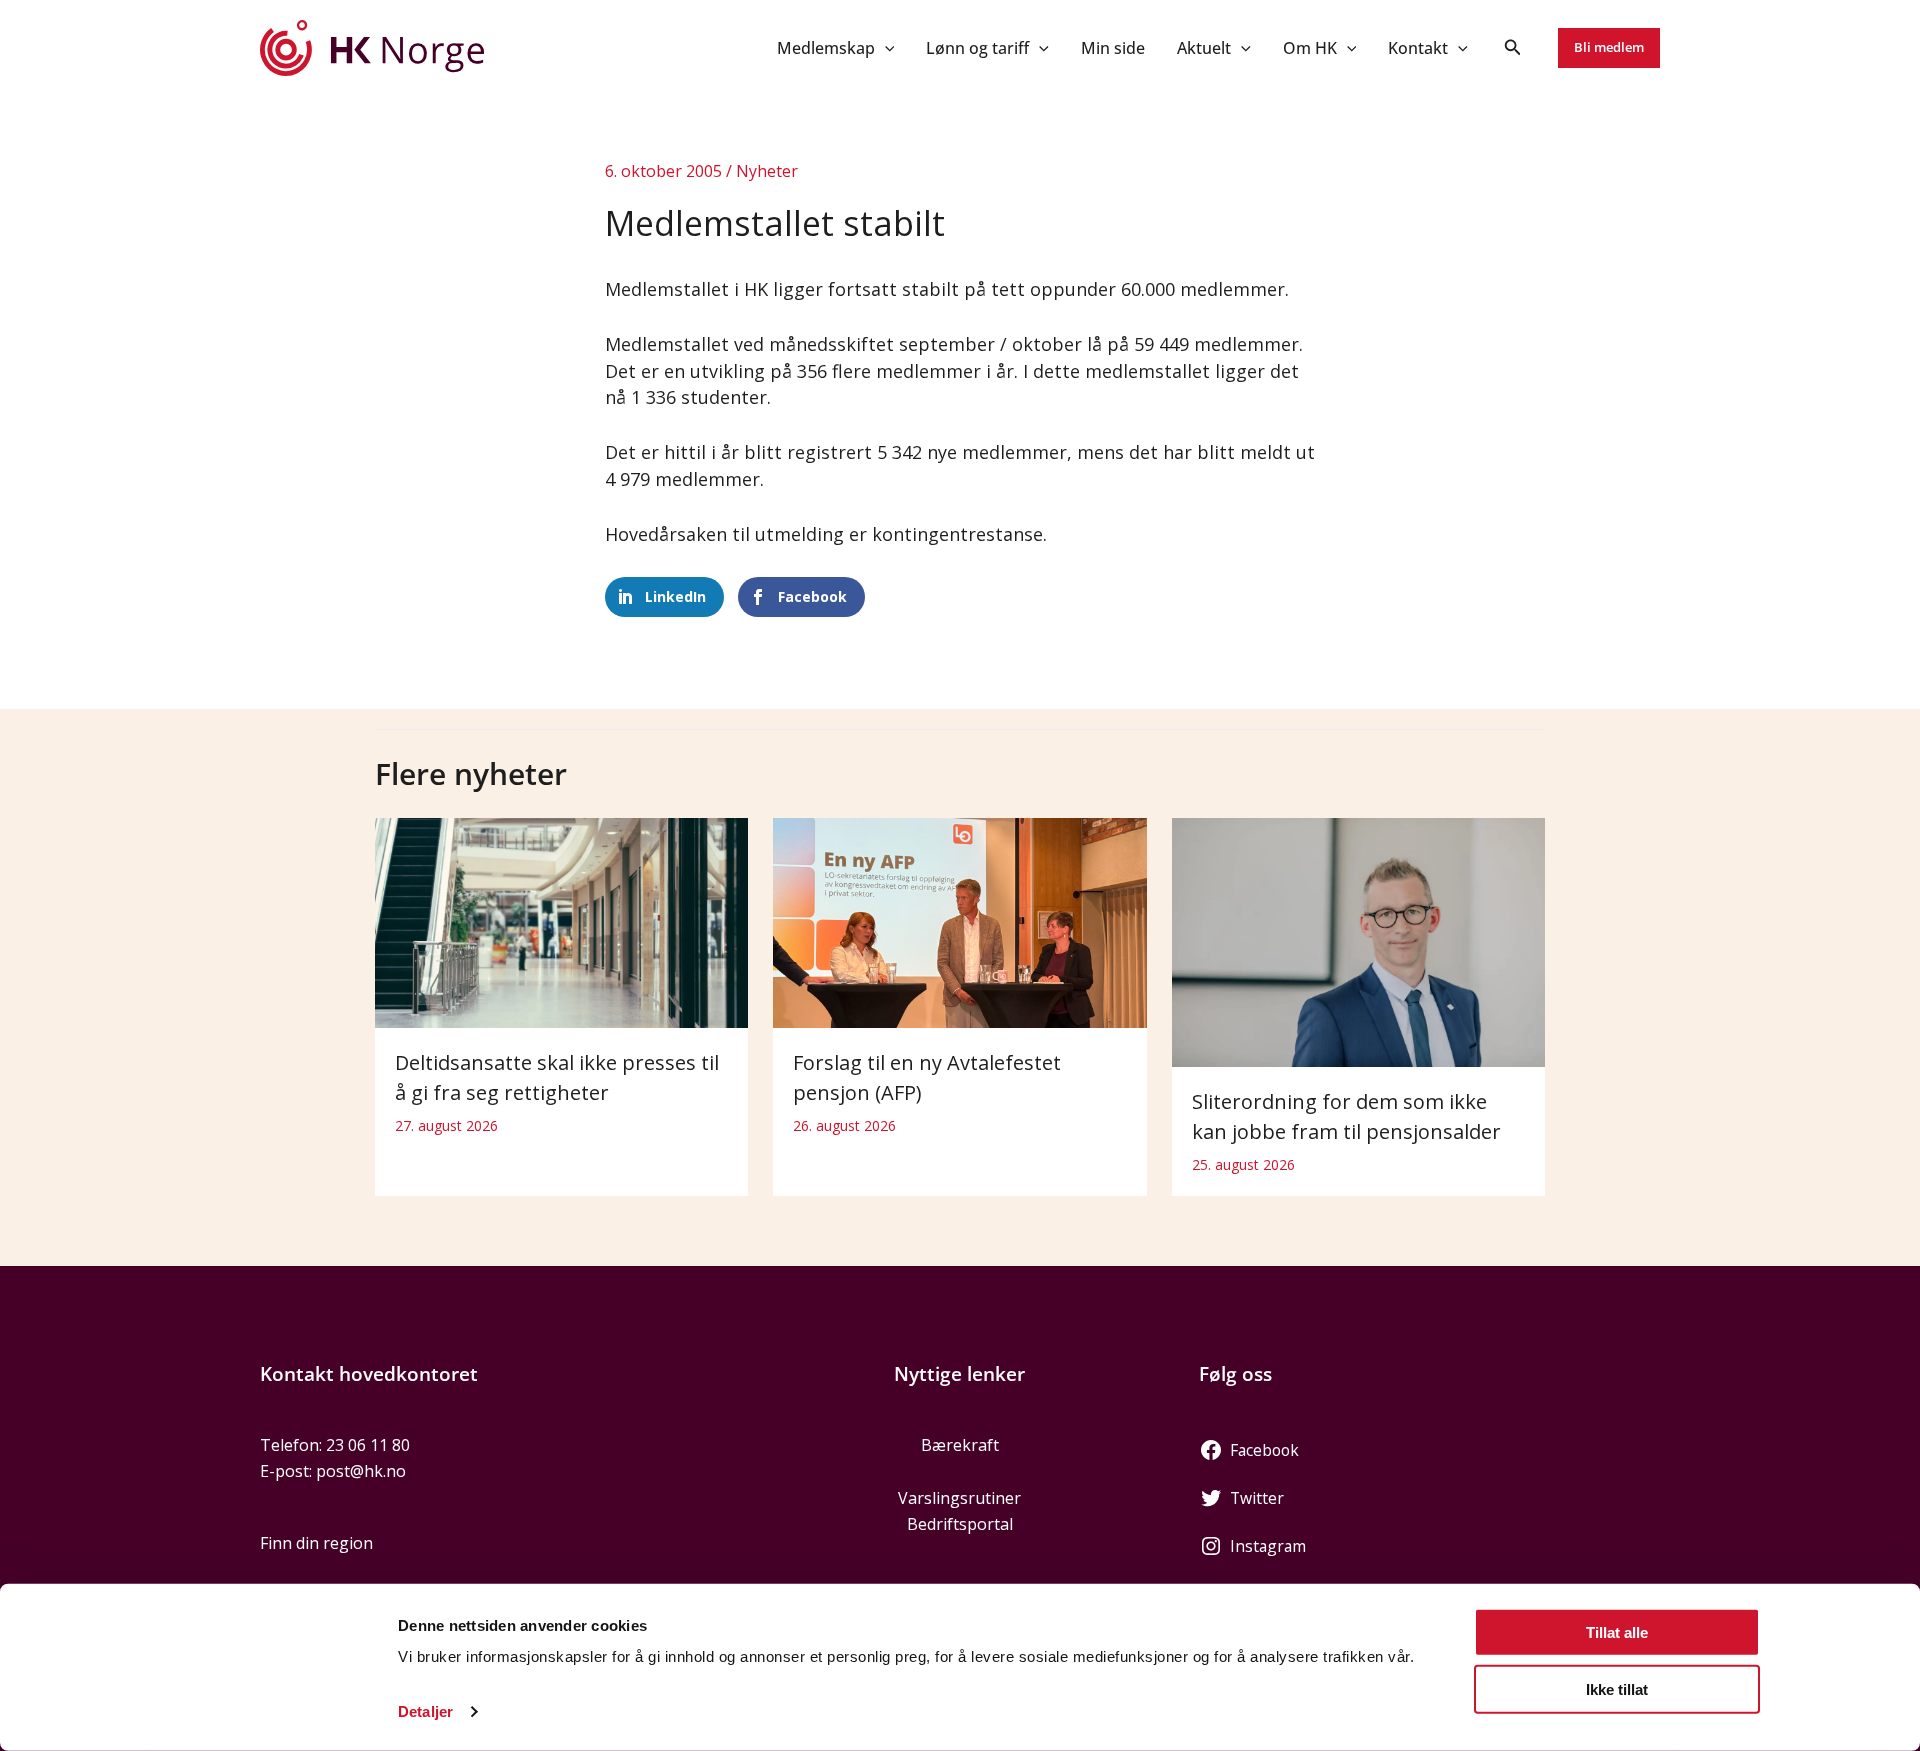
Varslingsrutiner (959, 1498)
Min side (1113, 48)
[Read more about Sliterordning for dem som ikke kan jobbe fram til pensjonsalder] (1358, 941)
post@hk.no (361, 1471)
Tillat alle (1617, 1632)
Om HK (1310, 48)
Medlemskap (826, 48)
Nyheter (767, 171)
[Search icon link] (1513, 49)
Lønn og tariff (977, 48)
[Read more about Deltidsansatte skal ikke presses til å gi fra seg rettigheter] (561, 921)
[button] (885, 48)
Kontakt (1418, 48)
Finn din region (316, 1543)
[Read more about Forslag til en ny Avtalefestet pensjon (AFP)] (959, 921)
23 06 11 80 (368, 1445)
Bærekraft (960, 1445)
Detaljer (425, 1711)
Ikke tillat (1617, 1688)
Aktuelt (1204, 48)
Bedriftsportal (960, 1524)
